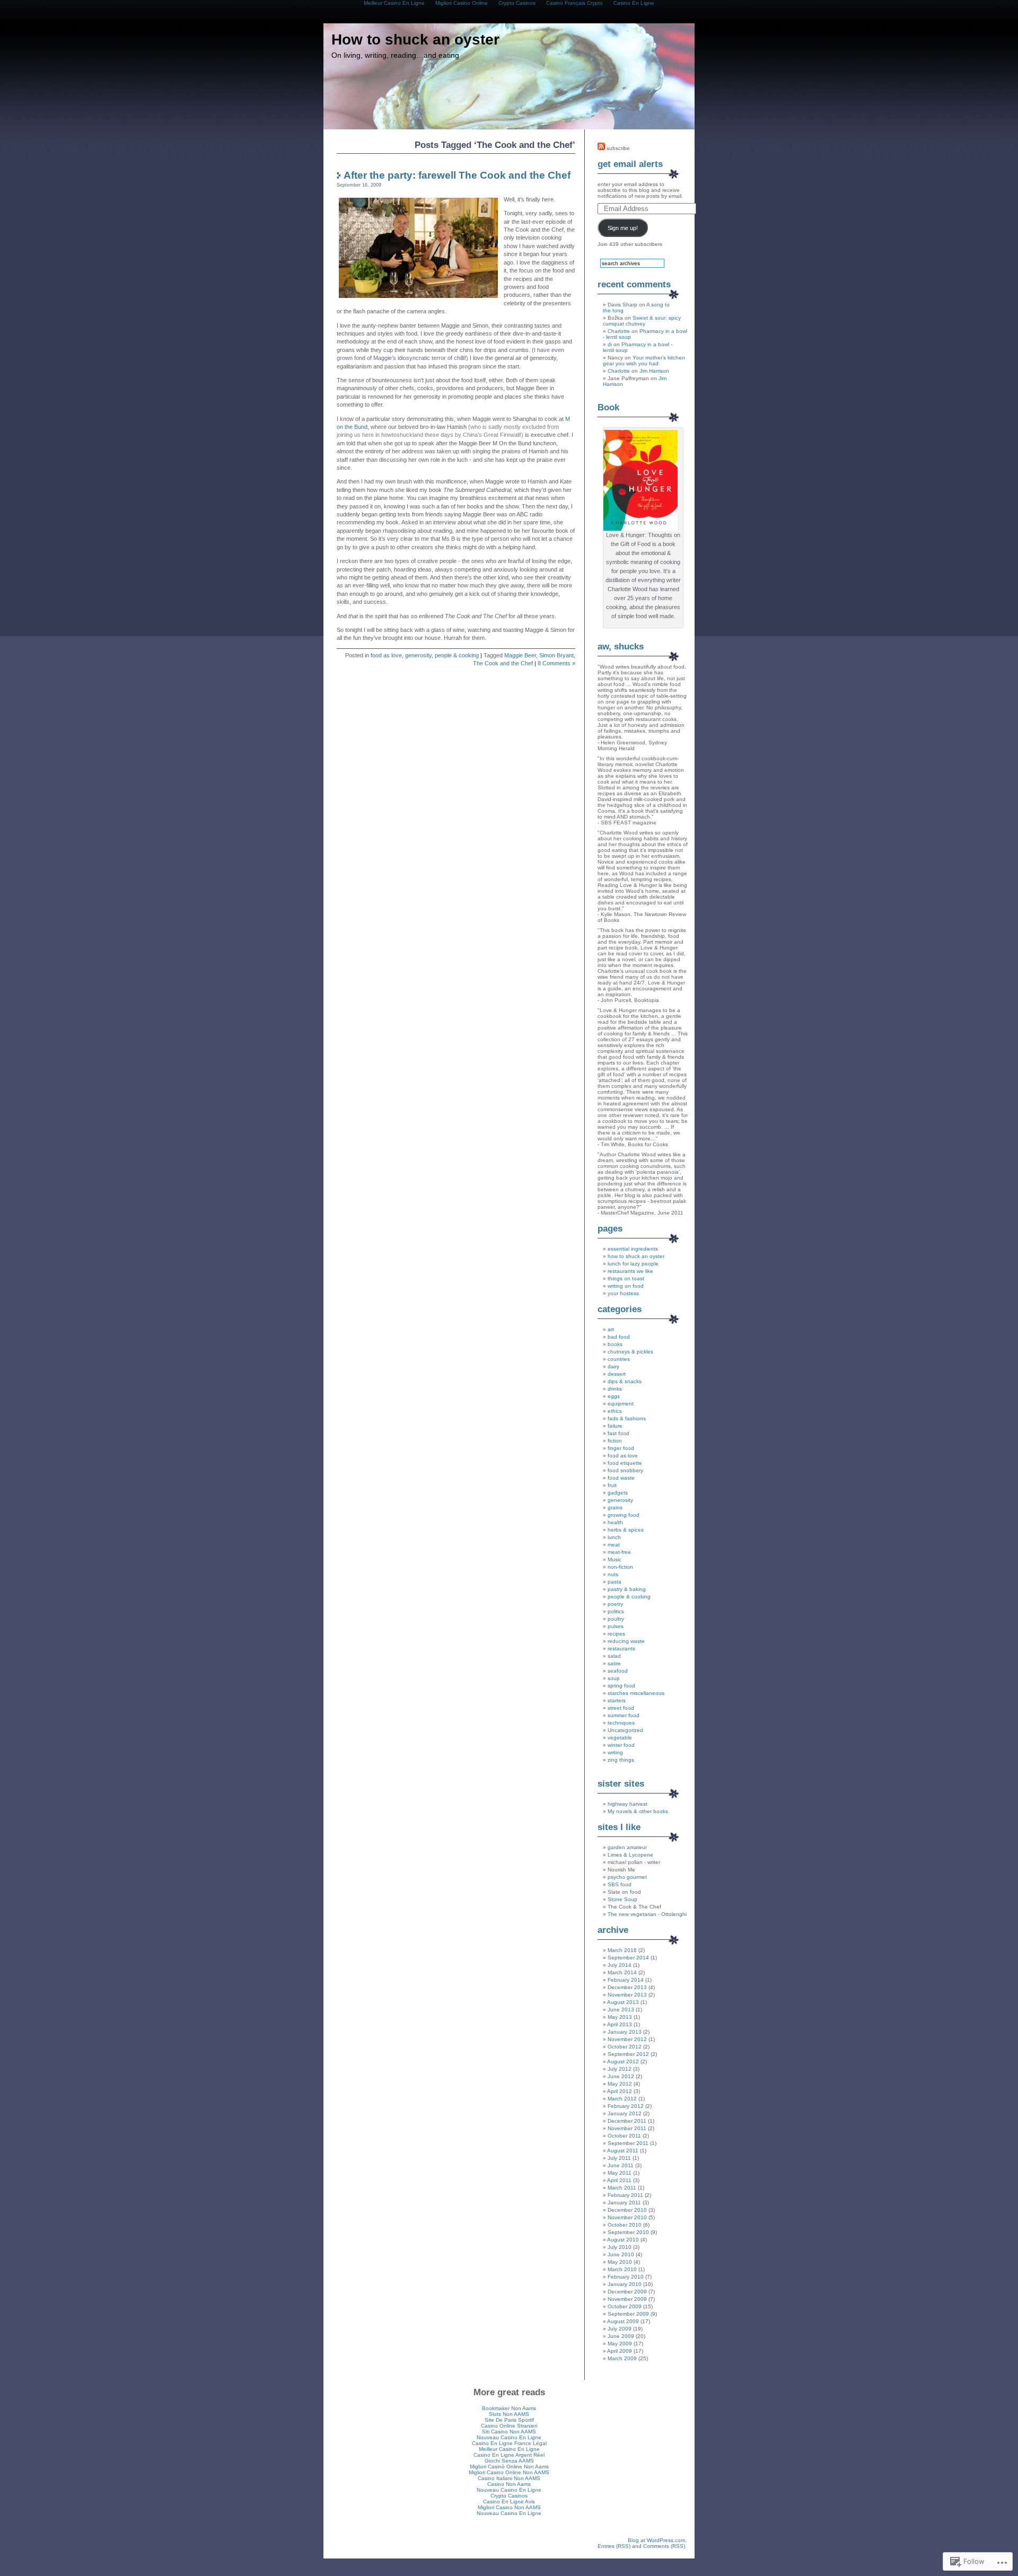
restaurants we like (630, 1271)
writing (615, 1752)
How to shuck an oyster (415, 39)
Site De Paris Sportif (509, 2420)
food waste (621, 1478)
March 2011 (622, 2188)
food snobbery (625, 1470)
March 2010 (622, 2269)
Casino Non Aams (509, 2484)
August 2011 (623, 2151)
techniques (621, 1723)
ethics (615, 1411)
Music (615, 1559)
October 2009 (625, 2306)
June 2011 (621, 2165)
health (615, 1522)
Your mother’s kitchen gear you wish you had (644, 361)
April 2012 (620, 2091)
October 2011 (624, 2136)
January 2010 (625, 2284)
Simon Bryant (556, 655)
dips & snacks (625, 1381)
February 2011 (625, 2195)
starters (617, 1700)
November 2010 (627, 2217)
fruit (612, 1485)
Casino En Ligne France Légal (509, 2443)
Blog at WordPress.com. (657, 2540)
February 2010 (626, 2277)
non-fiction (620, 1567)
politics (616, 1611)
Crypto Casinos (509, 2496)
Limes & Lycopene (630, 1855)
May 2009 (620, 2344)
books (615, 1344)
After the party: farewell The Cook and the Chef (457, 175)
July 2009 (620, 2329)
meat (614, 1545)
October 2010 (625, 2225)
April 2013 (620, 2024)
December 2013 (627, 1987)
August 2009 (623, 2321)
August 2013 (623, 2002)
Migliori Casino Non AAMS (509, 2507)
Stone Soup (622, 1899)
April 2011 (619, 2180)
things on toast (626, 1278)
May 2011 (620, 2173)
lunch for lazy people (633, 1264)
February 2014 (626, 1980)
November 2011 (627, 2128)
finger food (621, 1448)
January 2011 (624, 2203)
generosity (418, 655)
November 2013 (627, 1995)
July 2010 (620, 2247)
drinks (615, 1389)
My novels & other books (638, 1811)
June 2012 (621, 2076)
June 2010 (621, 2254)
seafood (618, 1671)
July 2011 (619, 2158)
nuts (613, 1574)
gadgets (618, 1493)
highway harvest (628, 1804)
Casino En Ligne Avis (509, 2502)
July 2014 (620, 1965)
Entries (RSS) (614, 2546)
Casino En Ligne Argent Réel (509, 2455)
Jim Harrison (654, 371)
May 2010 (620, 2262)
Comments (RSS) (664, 2546)
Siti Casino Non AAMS (509, 2432)
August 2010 (623, 2240)
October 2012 (625, 2047)
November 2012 (627, 2039)
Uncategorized (625, 1730)
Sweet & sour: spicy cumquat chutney (642, 321)
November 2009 (627, 2299)
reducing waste (626, 1641)
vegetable (620, 1738)
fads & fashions (627, 1418)
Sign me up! (623, 228)
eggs (614, 1396)
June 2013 (621, 2010)
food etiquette (625, 1463)
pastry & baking (627, 1589)
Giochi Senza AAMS (509, 2461)
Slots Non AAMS (509, 2414)
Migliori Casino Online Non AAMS (509, 2472)
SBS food (620, 1884)
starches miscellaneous (636, 1693)
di (610, 344)
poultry (616, 1619)
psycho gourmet (627, 1877)
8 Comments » (556, 663)
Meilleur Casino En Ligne (509, 2449)
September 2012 (628, 2054)
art (611, 1329)
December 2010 (627, 2210)
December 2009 (627, 2292)
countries (619, 1359)
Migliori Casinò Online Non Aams (509, 2467)
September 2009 (628, 2314)
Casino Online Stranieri (509, 2426)
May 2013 (620, 2017)
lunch (614, 1537)
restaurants (621, 1649)
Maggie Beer (520, 655)
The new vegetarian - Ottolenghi (647, 1914)
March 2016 (622, 1950)
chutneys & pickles (630, 1352)
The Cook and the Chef (503, 663)
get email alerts (630, 164)
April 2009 (620, 2351)
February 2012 (626, 2106)
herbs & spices (626, 1530)
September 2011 (628, 2143)
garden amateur (627, 1847)
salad (614, 1656)
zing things (621, 1760)
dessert (617, 1374)
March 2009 (622, 2358)
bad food (619, 1337)
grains (615, 1507)
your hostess (623, 1293)
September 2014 (628, 1958)
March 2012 (622, 2099)
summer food (624, 1715)
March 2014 (622, 1972)
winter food (621, 1745)
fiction (615, 1441)
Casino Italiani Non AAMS (509, 2478)
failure (615, 1426)
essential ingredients (633, 1249)
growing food (624, 1515)
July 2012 (620, 2069)
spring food (621, 1686)
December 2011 (627, 2121)
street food (621, 1708)
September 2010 (628, 2232)
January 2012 (625, 2113)
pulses (616, 1626)
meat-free (619, 1552)
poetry (615, 1604)
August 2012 (623, 2061)
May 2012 (620, 2084)
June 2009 (621, 2336)
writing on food (626, 1286)
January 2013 (625, 2032)
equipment (621, 1404)
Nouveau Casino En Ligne (509, 2437)
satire (614, 1663)
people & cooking (457, 655)
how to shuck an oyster (636, 1256)
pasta (615, 1582)
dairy (613, 1366)
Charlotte (619, 331)
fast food (618, 1433)
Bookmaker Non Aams (509, 2408)
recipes (616, 1634)
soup (614, 1678)
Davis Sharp (622, 305)
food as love (386, 655)
